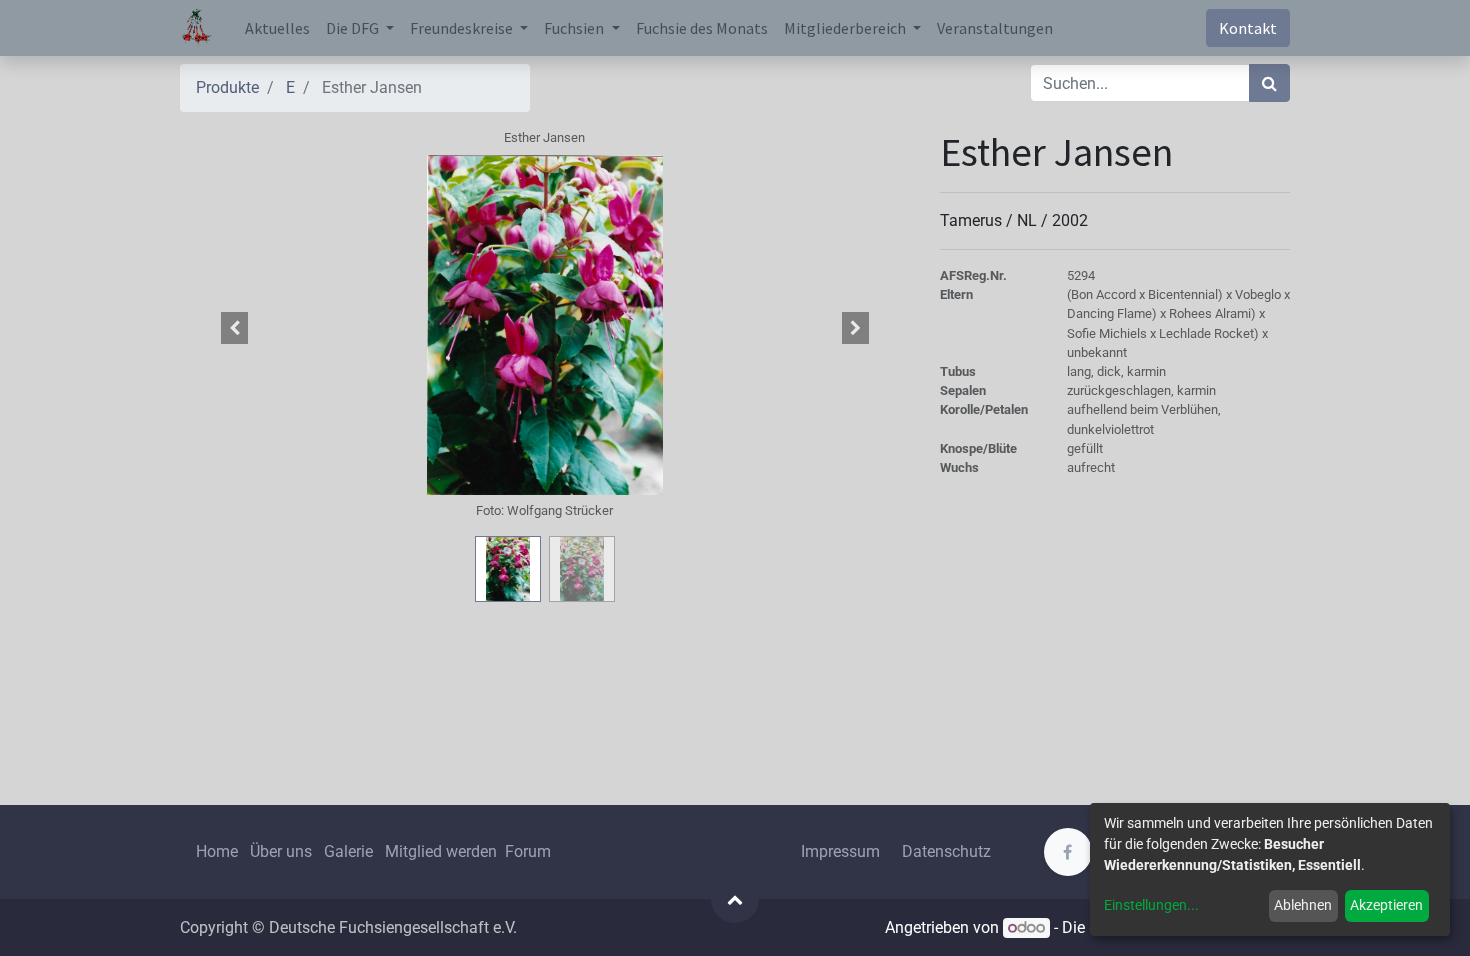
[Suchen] (1269, 83)
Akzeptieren (1386, 905)
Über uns (281, 851)
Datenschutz (946, 851)
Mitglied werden (443, 851)
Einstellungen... (1151, 905)
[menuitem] (277, 28)
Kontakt (1248, 28)
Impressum (840, 851)
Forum (528, 851)
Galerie (348, 851)
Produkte (227, 87)
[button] (235, 328)
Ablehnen (1303, 905)
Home (217, 851)
